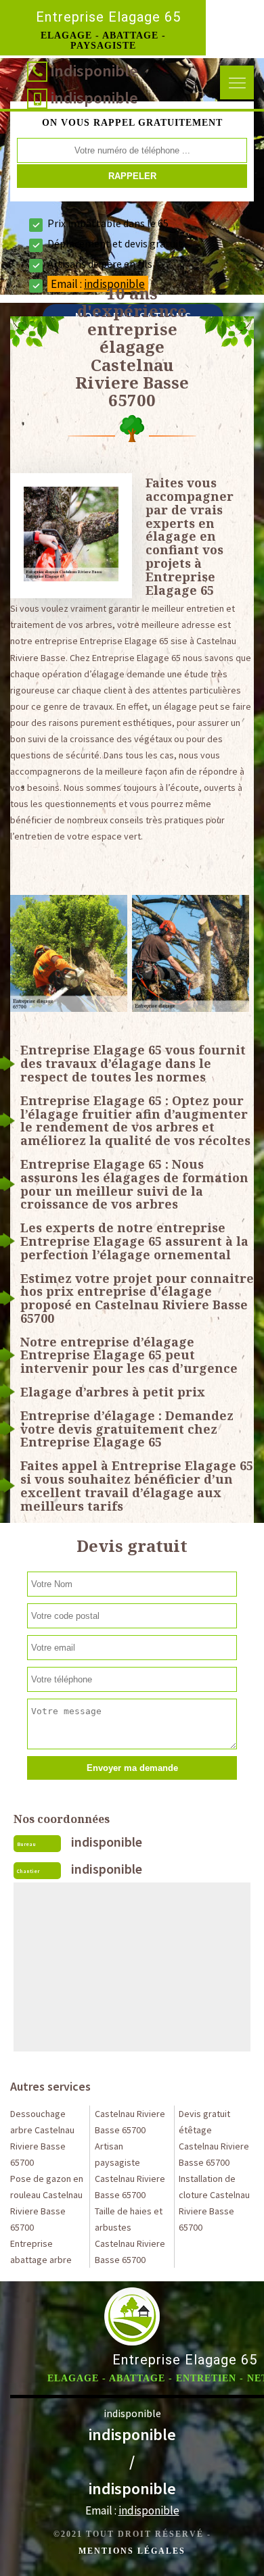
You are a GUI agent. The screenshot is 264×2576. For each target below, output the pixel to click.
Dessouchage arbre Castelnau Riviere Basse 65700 (42, 2138)
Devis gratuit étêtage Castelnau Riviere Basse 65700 (214, 2138)
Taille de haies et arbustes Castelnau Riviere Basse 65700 (130, 2235)
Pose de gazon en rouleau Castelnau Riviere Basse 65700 (47, 2203)
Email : (132, 2510)
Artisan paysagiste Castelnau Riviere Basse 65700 (130, 2170)
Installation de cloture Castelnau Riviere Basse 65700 (214, 2203)
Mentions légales (132, 2551)
